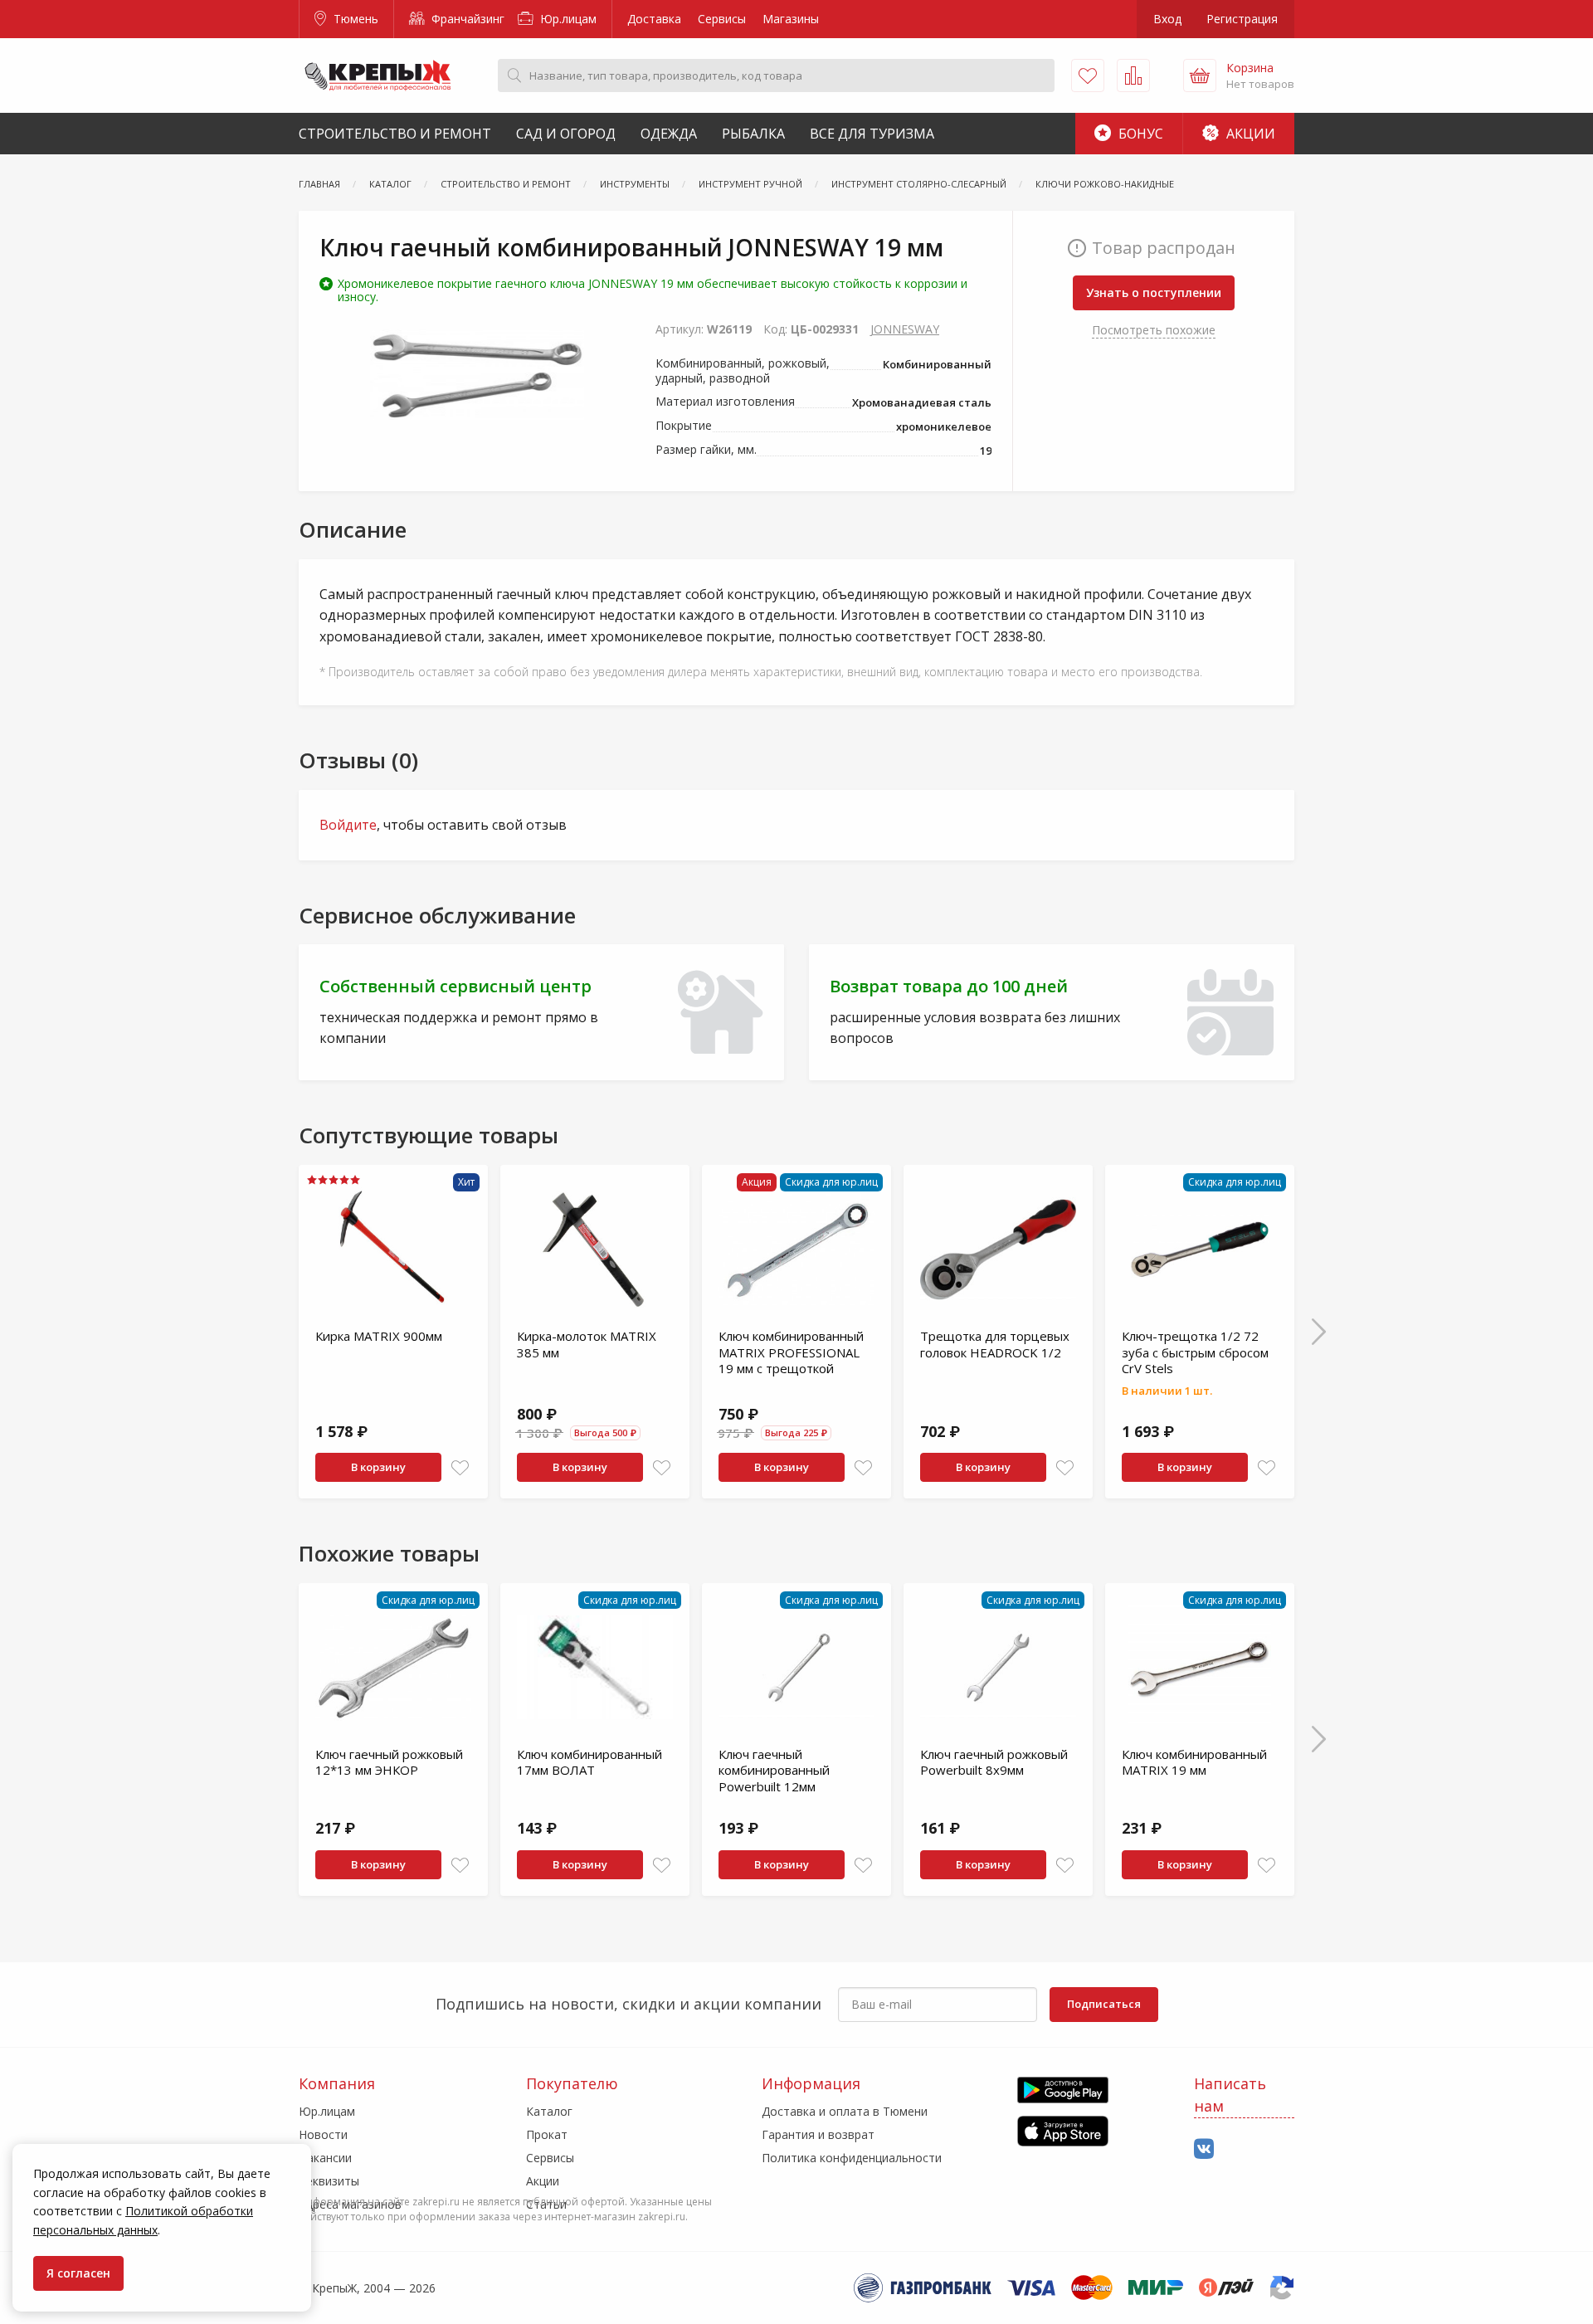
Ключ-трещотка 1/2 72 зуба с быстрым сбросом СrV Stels (1195, 1352)
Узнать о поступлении (1154, 292)
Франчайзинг (466, 19)
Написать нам (1230, 2095)
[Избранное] (1088, 76)
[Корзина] (1200, 76)
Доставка (654, 19)
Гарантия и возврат (818, 2134)
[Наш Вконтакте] (1204, 2149)
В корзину (378, 1467)
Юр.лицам (567, 19)
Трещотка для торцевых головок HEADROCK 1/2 (995, 1344)
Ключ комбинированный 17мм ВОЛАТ (589, 1762)
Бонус (1139, 134)
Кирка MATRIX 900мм (379, 1336)
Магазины (791, 19)
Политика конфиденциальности (852, 2158)
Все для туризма (872, 134)
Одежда (669, 134)
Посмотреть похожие (1154, 330)
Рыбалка (753, 134)
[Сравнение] (1133, 76)
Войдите (348, 825)
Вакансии (325, 2158)
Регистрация (1242, 19)
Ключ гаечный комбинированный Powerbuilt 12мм (774, 1770)
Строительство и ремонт (395, 134)
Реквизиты (329, 2181)
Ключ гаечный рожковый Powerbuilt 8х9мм (994, 1762)
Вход (1167, 19)
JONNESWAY (905, 329)
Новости (323, 2134)
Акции (1249, 134)
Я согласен (78, 2273)
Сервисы (722, 19)
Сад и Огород (566, 134)
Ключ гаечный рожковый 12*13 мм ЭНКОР (389, 1762)
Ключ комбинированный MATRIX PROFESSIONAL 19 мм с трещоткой (791, 1352)
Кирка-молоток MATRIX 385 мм (587, 1344)
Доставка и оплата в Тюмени (845, 2111)
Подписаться (1104, 2004)
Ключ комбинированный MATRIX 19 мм (1194, 1762)
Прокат (547, 2134)
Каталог (549, 2111)
